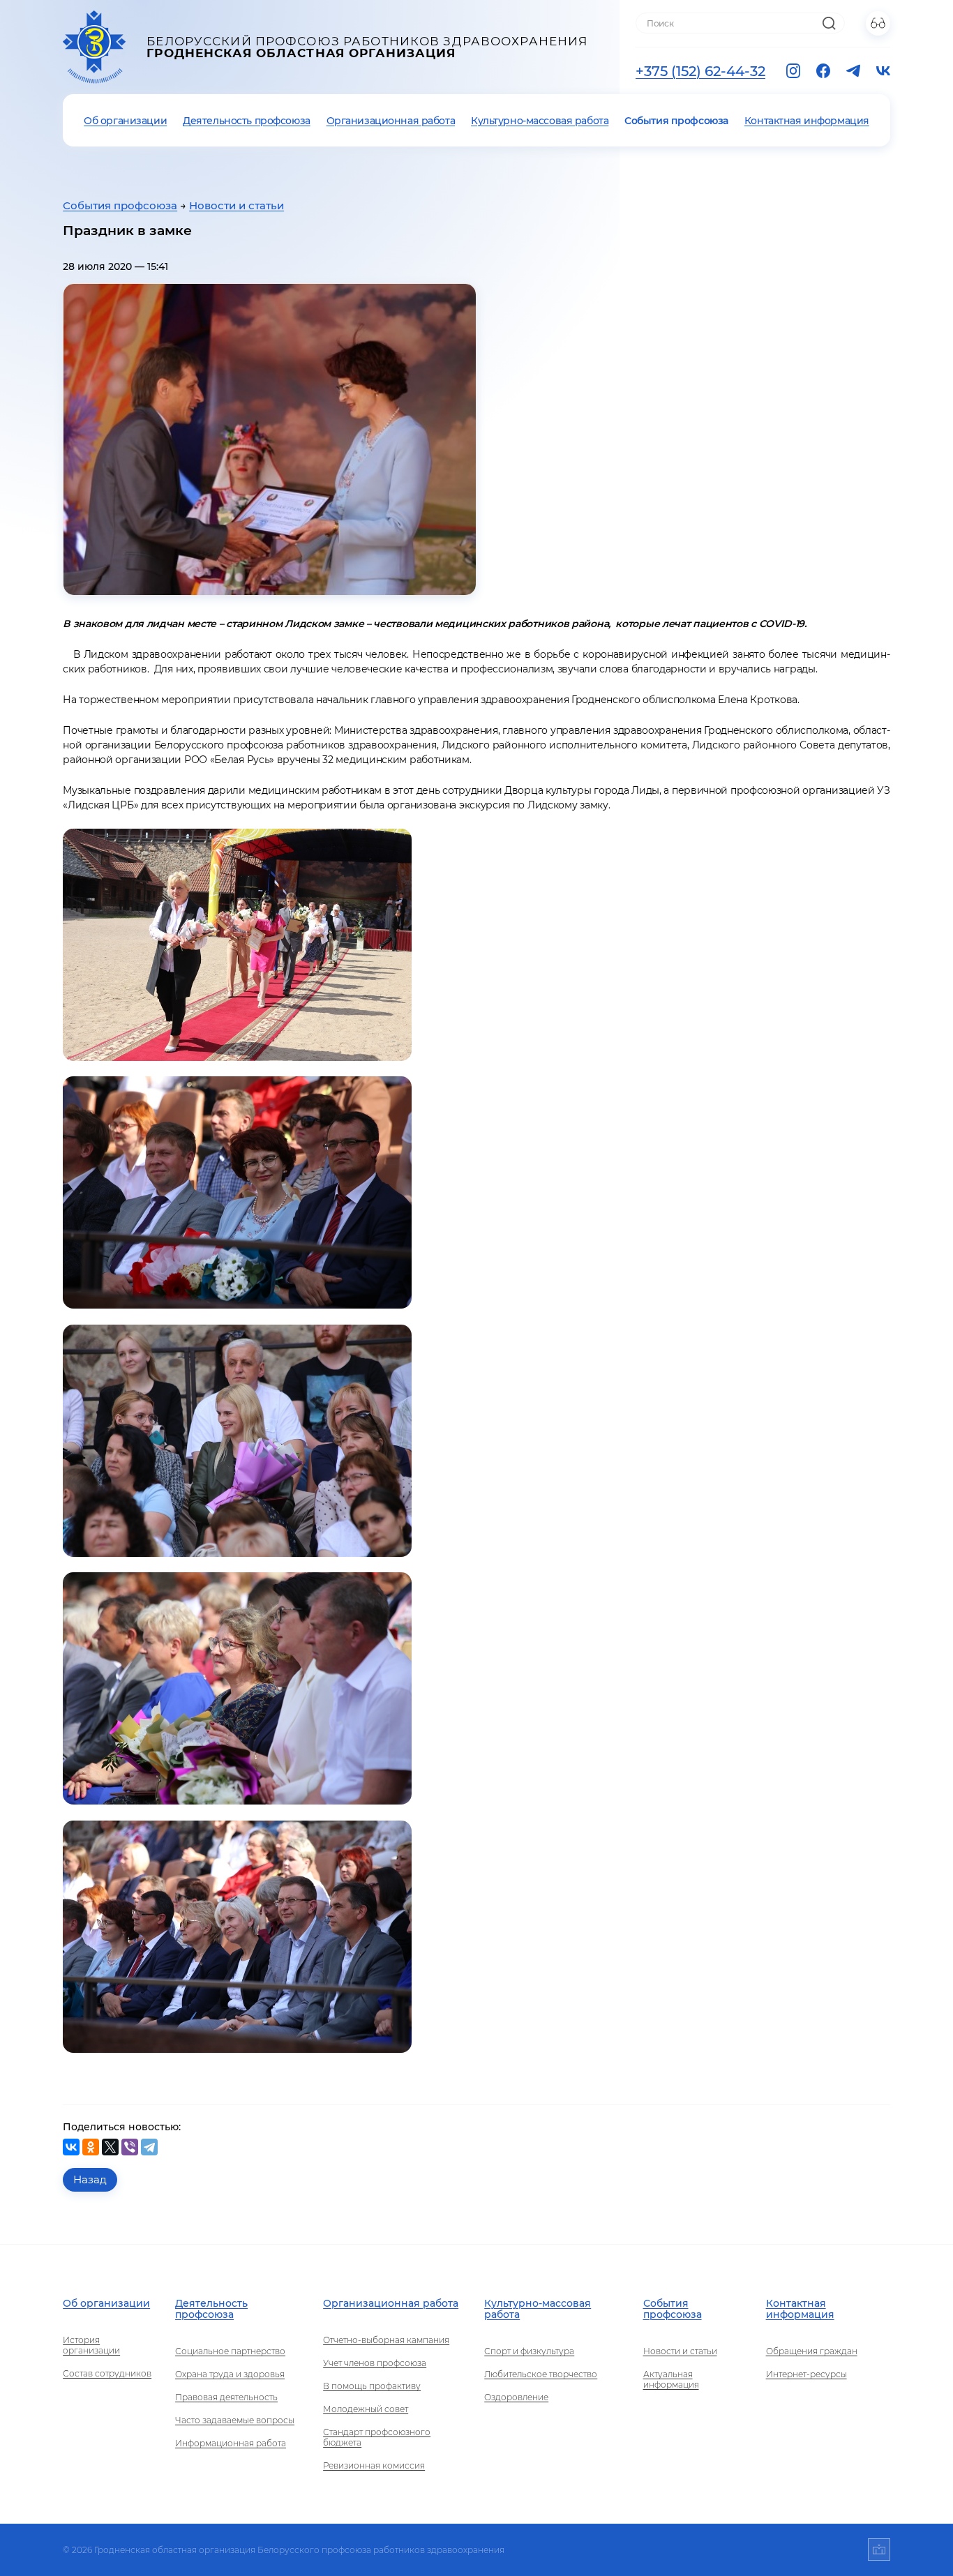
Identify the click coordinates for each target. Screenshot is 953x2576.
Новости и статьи (237, 205)
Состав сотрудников (107, 2373)
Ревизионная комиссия (374, 2465)
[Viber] (130, 2147)
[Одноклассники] (91, 2147)
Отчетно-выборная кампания (386, 2340)
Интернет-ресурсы (806, 2374)
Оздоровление (516, 2397)
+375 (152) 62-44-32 (700, 71)
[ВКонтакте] (71, 2147)
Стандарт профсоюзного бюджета (377, 2437)
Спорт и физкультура (529, 2351)
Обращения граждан (812, 2351)
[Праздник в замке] (270, 440)
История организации (91, 2345)
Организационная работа (391, 121)
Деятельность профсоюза (247, 121)
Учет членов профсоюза (375, 2363)
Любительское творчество (541, 2374)
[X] (110, 2147)
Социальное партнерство (230, 2351)
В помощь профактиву (372, 2386)
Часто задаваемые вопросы (235, 2420)
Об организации (125, 121)
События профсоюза (676, 121)
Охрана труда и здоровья (230, 2374)
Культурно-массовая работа (540, 121)
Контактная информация (807, 121)
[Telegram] (149, 2147)
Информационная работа (231, 2443)
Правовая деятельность (226, 2397)
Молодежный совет (366, 2409)
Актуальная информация (671, 2379)
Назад (90, 2179)
